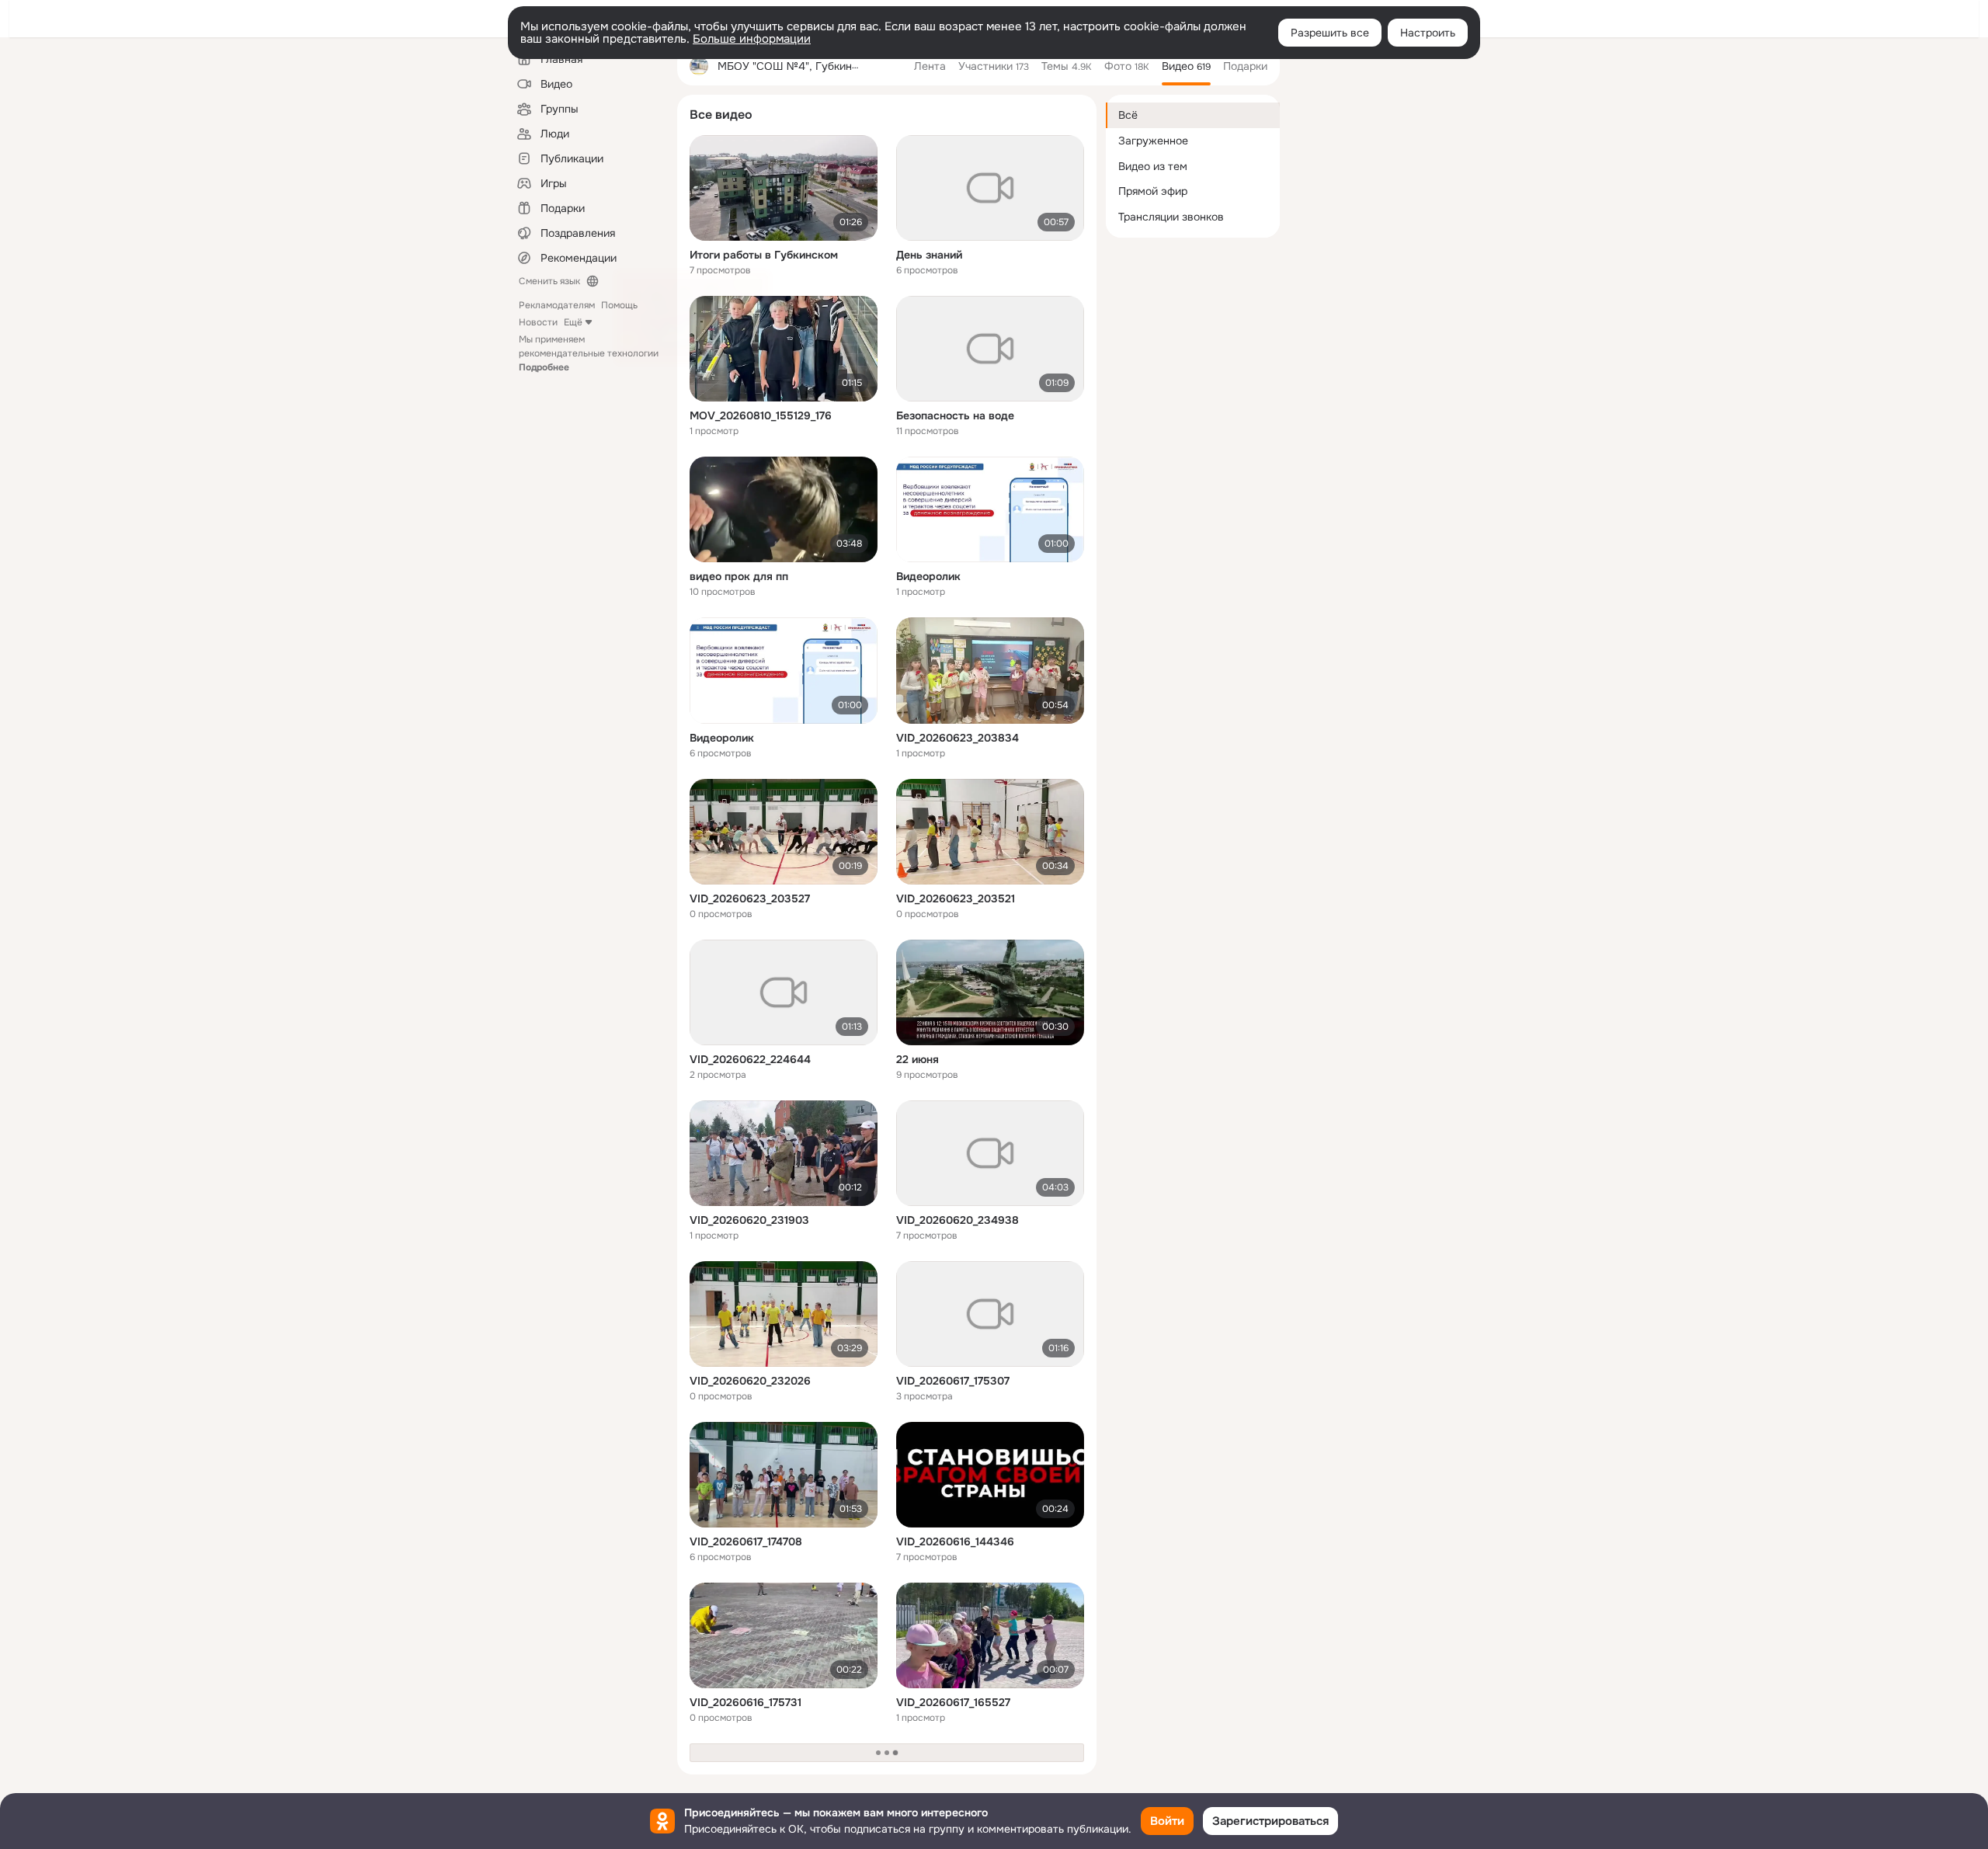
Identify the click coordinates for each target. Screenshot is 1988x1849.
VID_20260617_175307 (953, 1381)
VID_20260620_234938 (958, 1220)
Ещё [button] (573, 322)
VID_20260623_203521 (956, 898)
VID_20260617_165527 (953, 1702)
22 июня (918, 1059)
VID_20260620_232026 (750, 1381)
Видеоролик (928, 576)
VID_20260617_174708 (746, 1541)
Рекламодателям (557, 305)
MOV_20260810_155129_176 (761, 415)
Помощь (619, 305)
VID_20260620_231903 (749, 1220)
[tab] (930, 66)
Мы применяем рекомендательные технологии (589, 353)
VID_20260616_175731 (745, 1702)
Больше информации (752, 39)
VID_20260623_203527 (750, 898)
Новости (538, 322)
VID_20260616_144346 (955, 1541)
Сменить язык (549, 281)
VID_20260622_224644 (750, 1059)
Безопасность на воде (955, 415)
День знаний (929, 255)
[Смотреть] (784, 188)
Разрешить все (1330, 33)
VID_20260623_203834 (958, 738)
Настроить (1428, 33)
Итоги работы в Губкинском (764, 255)
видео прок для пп (739, 576)
